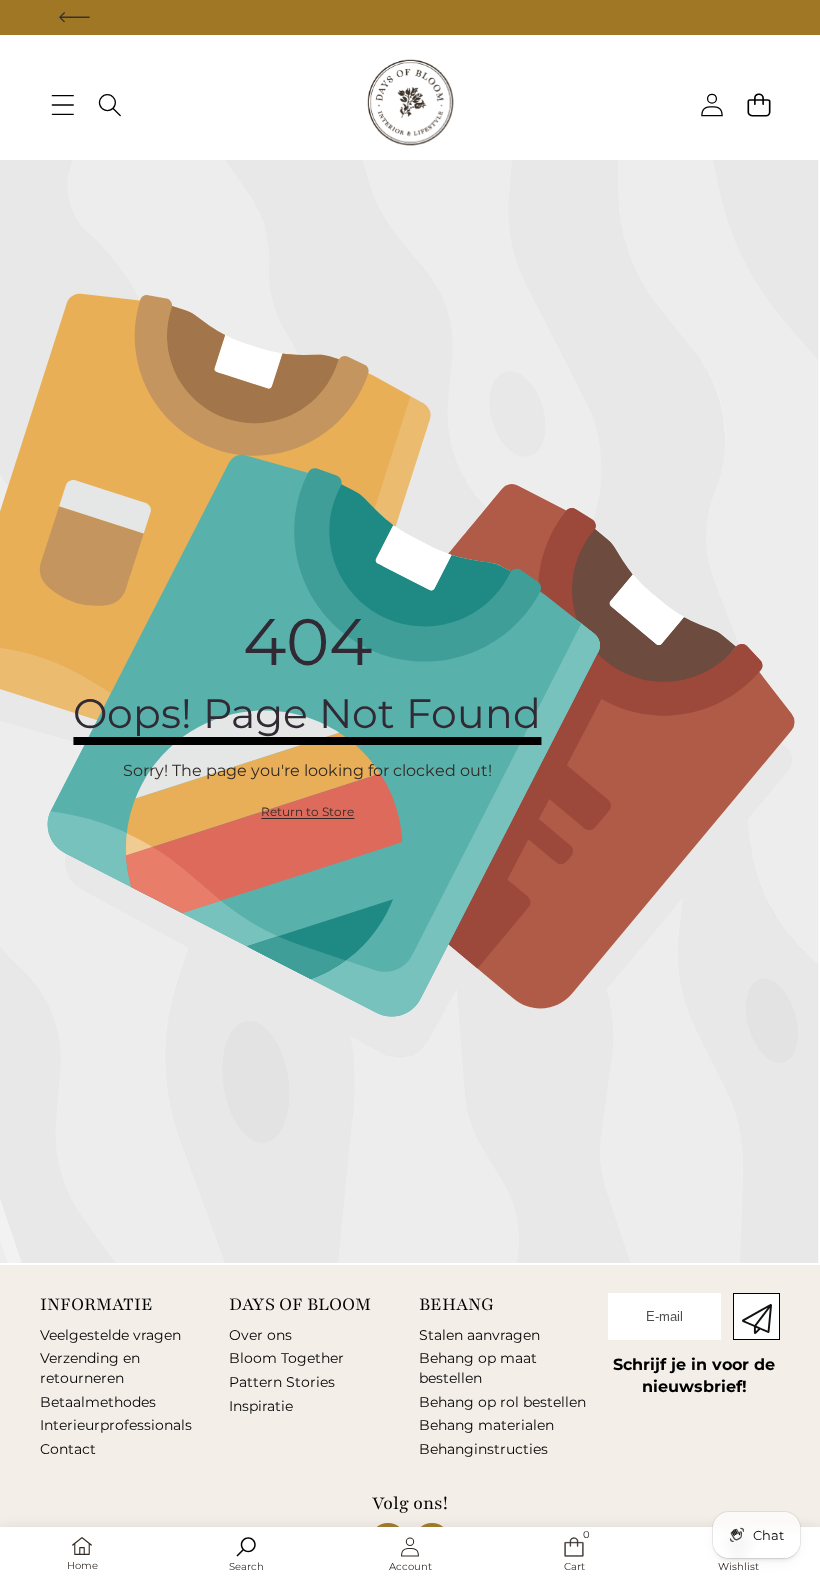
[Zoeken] (109, 105)
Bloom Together (286, 1358)
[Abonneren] (756, 1316)
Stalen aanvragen (479, 1335)
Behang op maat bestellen (478, 1368)
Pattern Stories (282, 1382)
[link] (307, 812)
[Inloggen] (711, 105)
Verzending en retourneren (90, 1368)
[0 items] (758, 105)
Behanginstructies (483, 1449)
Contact (68, 1449)
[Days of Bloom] (410, 105)
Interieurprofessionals (116, 1425)
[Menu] (62, 105)
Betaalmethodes (98, 1402)
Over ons (260, 1335)
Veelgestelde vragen (110, 1335)
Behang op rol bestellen (502, 1402)
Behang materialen (486, 1425)
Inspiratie (261, 1406)
